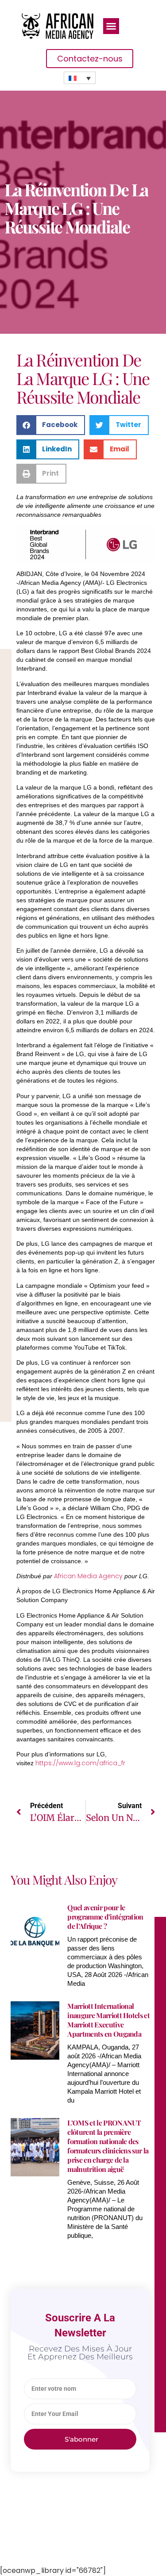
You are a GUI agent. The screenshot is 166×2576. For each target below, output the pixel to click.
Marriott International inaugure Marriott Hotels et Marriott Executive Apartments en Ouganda (108, 2020)
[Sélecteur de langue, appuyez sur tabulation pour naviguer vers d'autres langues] (80, 78)
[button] (111, 26)
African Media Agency (88, 1576)
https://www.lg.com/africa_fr (80, 1763)
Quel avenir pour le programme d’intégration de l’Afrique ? (105, 1917)
